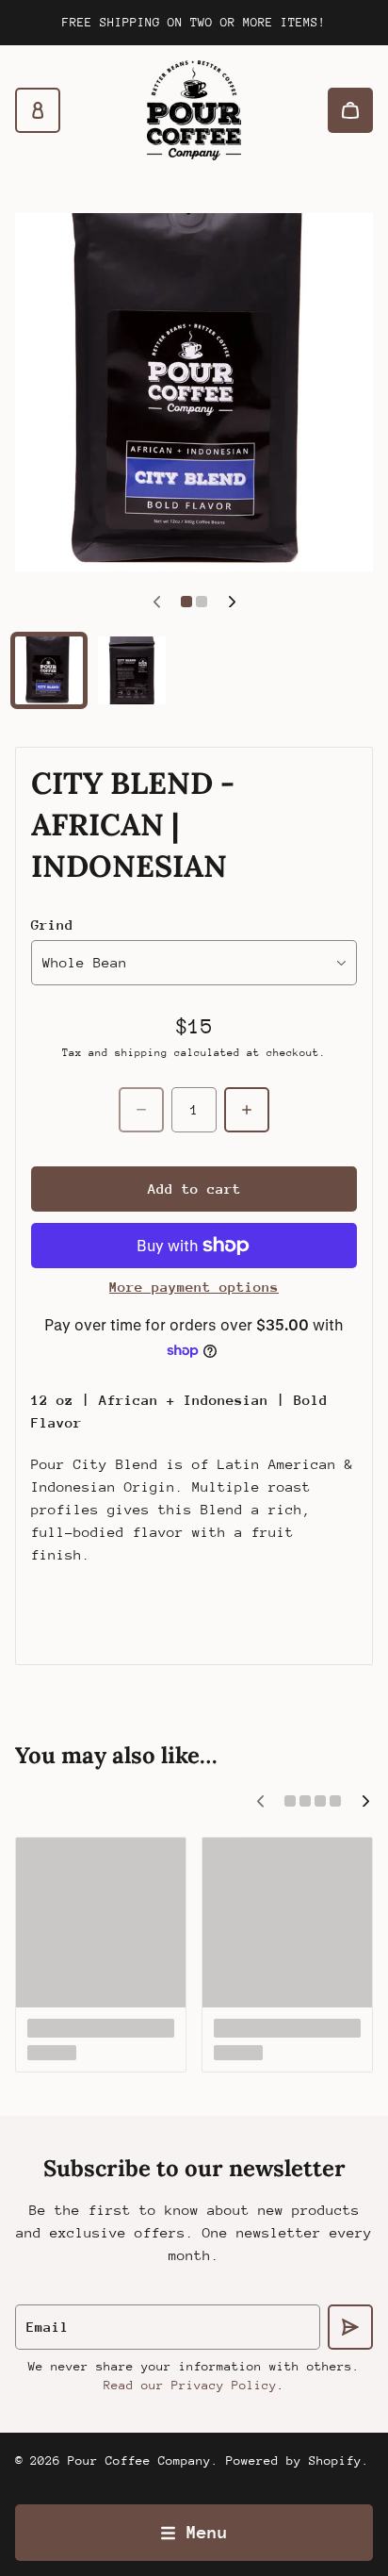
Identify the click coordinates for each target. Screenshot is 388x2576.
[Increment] (247, 1110)
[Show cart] (350, 110)
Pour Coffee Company (139, 2460)
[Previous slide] (156, 602)
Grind (52, 925)
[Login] (38, 110)
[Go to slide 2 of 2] (132, 670)
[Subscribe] (350, 2327)
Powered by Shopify (294, 2460)
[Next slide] (232, 602)
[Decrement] (141, 1110)
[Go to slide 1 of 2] (49, 670)
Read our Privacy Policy (190, 2385)
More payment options (194, 1287)
